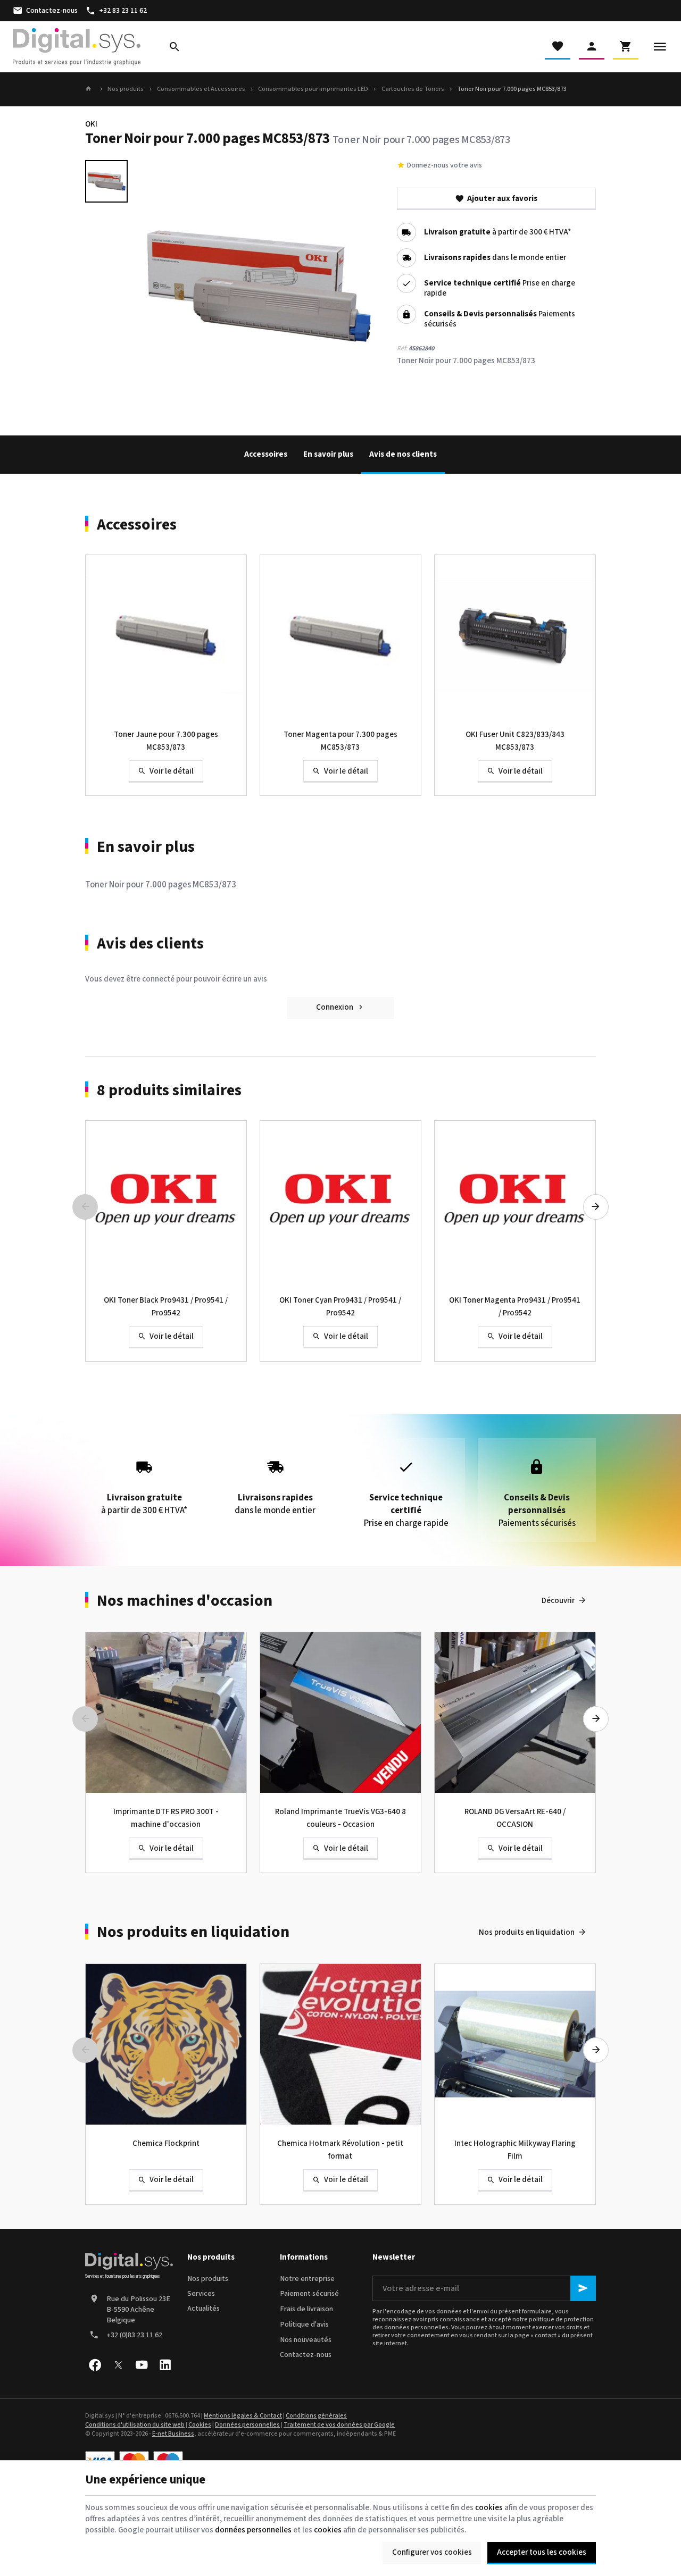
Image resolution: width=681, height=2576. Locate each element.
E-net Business (173, 2434)
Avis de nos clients (403, 454)
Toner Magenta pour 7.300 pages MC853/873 (340, 741)
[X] (118, 2365)
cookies (489, 2508)
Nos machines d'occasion (185, 1601)
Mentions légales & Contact (243, 2416)
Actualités (204, 2309)
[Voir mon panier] (626, 47)
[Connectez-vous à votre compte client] (592, 47)
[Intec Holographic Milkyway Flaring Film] (515, 2044)
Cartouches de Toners (413, 89)
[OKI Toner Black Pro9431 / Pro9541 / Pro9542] (166, 1201)
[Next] (596, 1207)
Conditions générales (316, 2416)
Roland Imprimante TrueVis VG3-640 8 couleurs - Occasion (340, 1818)
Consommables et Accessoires (201, 89)
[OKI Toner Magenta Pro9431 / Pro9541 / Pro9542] (515, 1201)
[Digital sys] (77, 47)
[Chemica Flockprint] (166, 2044)
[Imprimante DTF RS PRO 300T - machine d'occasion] (166, 1713)
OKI (91, 124)
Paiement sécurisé (309, 2294)
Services (201, 2294)
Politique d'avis (304, 2325)
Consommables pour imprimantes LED (313, 89)
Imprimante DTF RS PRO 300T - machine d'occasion (166, 1818)
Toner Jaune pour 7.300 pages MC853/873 (166, 741)
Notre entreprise (307, 2279)
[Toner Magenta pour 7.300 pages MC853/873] (340, 635)
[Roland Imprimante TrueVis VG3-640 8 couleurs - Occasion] (340, 1713)
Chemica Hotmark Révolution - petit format (340, 2150)
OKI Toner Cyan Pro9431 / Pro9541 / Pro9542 (340, 1307)
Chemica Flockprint (166, 2143)
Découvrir (558, 1601)
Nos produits (126, 89)
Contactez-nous (306, 2355)
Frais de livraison (306, 2309)
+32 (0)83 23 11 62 (134, 2335)
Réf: (402, 349)
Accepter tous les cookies (542, 2552)
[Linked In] (165, 2365)
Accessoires (266, 454)
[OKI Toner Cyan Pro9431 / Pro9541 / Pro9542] (340, 1201)
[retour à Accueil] (90, 89)
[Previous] (85, 1207)
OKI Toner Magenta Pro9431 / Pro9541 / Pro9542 (515, 1307)
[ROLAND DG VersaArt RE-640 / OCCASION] (515, 1713)
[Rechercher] (175, 47)
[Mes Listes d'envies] (558, 47)
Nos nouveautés (306, 2340)
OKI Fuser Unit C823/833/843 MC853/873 (515, 741)
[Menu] (660, 47)
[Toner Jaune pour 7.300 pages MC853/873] (166, 635)
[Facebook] (95, 2365)
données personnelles (253, 2530)
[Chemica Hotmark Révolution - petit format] (340, 2044)
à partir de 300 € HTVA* (497, 233)
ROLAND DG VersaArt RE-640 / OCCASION (515, 1818)
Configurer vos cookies (432, 2552)
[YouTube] (142, 2365)
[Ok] (583, 2288)
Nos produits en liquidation (193, 1932)
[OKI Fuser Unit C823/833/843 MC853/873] (515, 635)
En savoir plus (328, 454)
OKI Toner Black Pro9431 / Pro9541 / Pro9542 (166, 1307)
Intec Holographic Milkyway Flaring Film (515, 2150)
